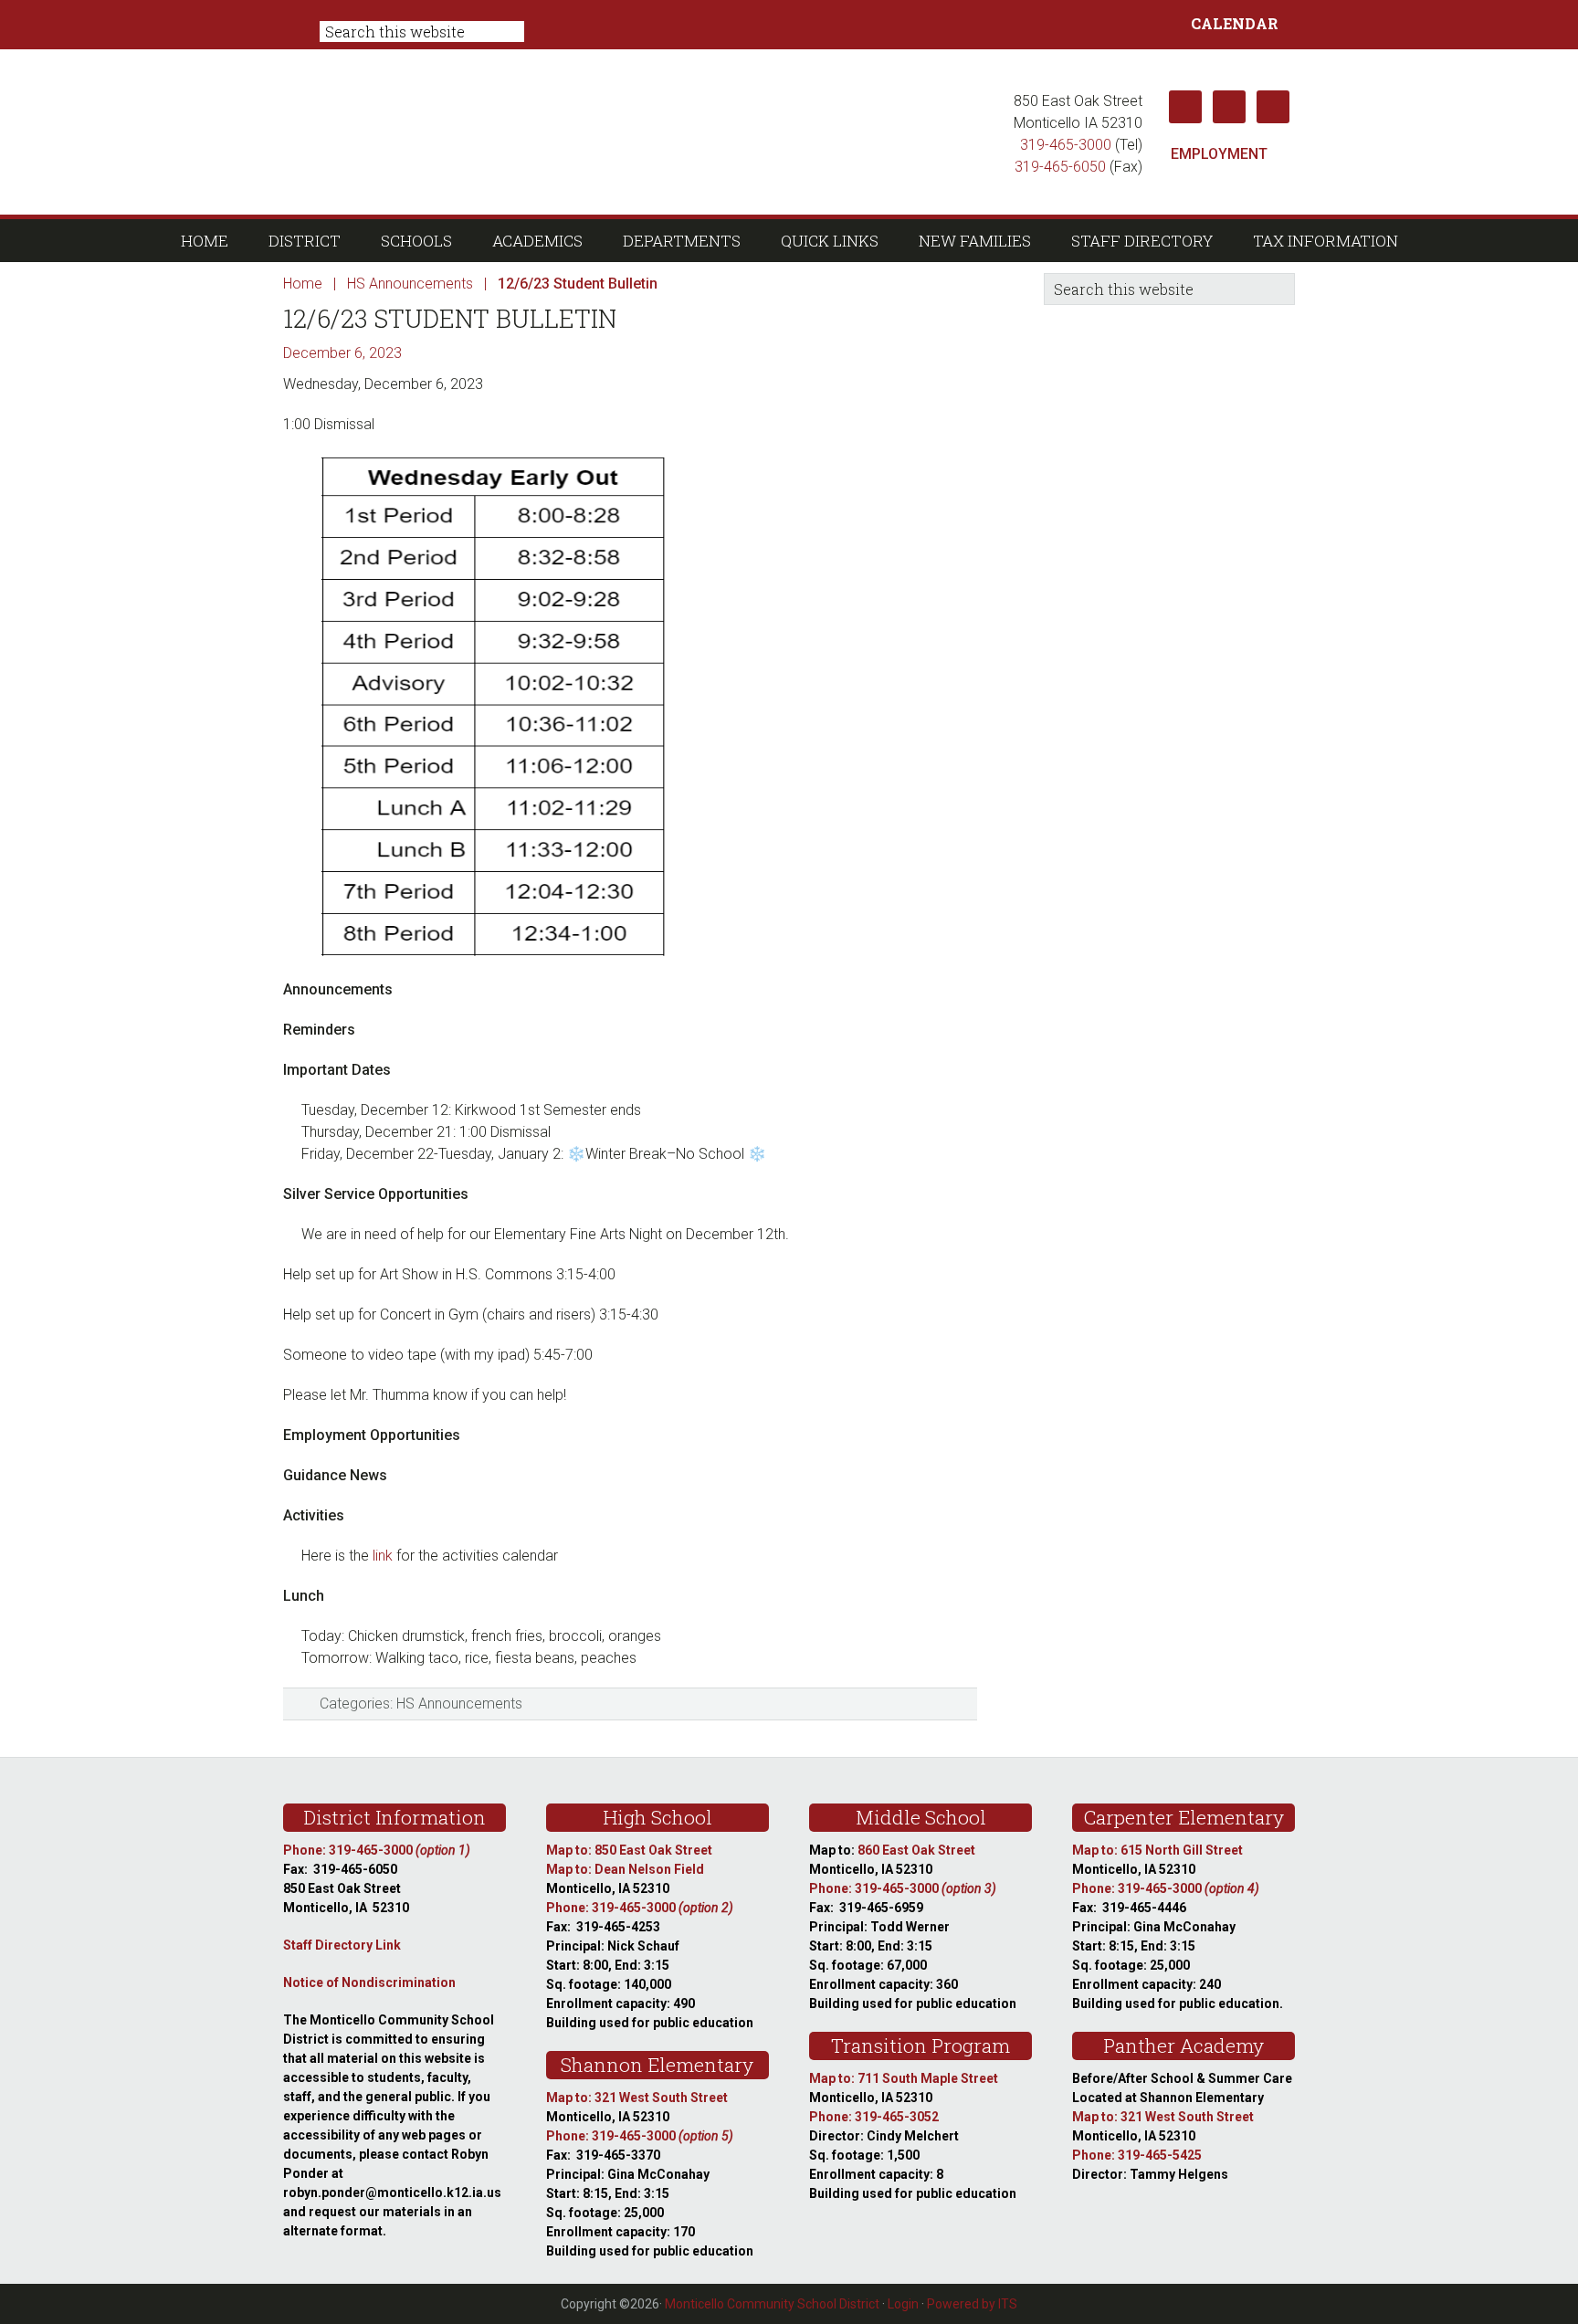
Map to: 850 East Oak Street (629, 1850)
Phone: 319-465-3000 (377, 1850)
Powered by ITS (972, 2304)
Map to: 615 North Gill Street (1157, 1850)
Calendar (1235, 23)
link (383, 1556)
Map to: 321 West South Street (637, 2098)
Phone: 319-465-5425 (1137, 2155)
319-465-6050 (1060, 167)
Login (903, 2304)
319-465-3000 (1066, 145)
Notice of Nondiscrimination (369, 1982)
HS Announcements (459, 1704)
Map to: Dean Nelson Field (625, 1869)
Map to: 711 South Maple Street (904, 2078)
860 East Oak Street (916, 1850)
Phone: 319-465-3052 (874, 2117)
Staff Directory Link (342, 1945)
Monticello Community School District (641, 131)
